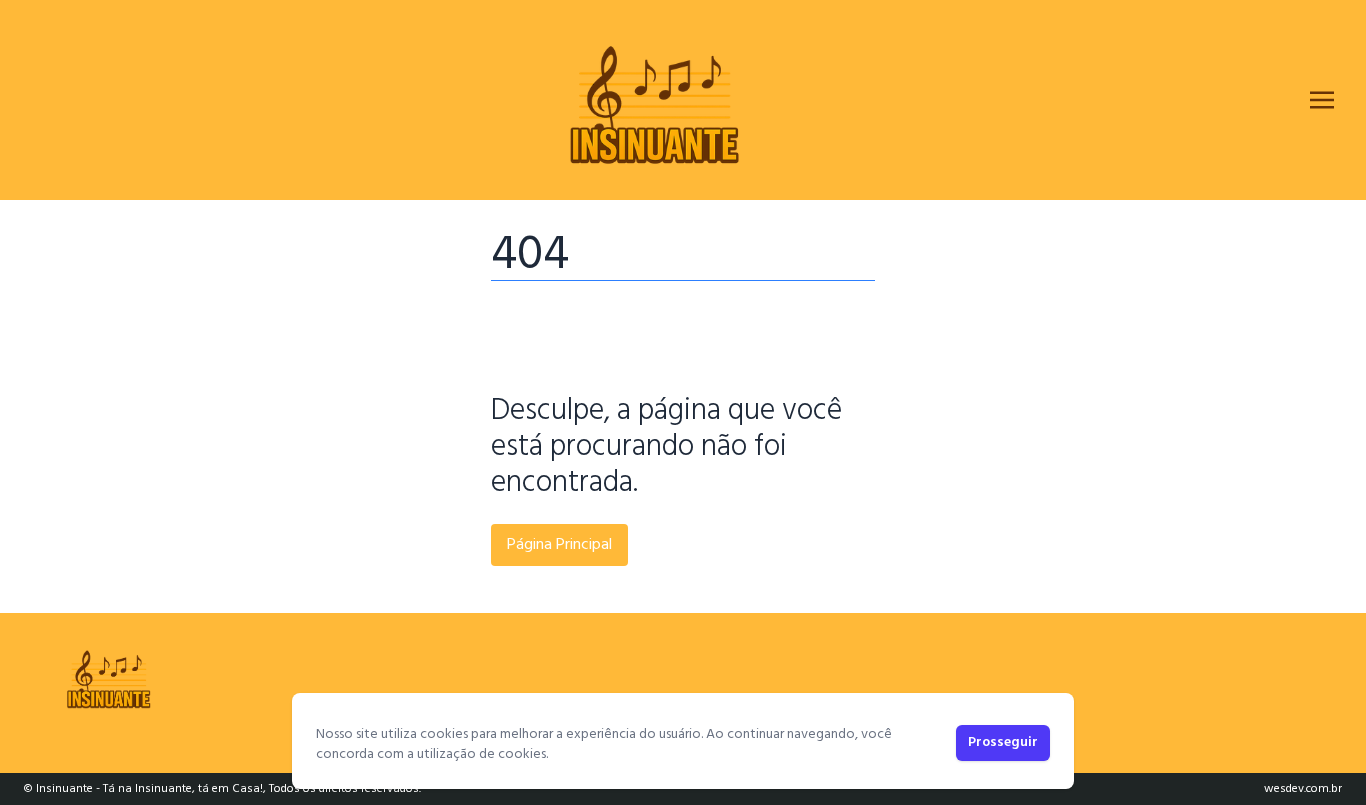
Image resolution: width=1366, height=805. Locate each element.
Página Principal (559, 545)
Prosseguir (1003, 742)
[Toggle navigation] (1322, 100)
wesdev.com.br (1303, 789)
